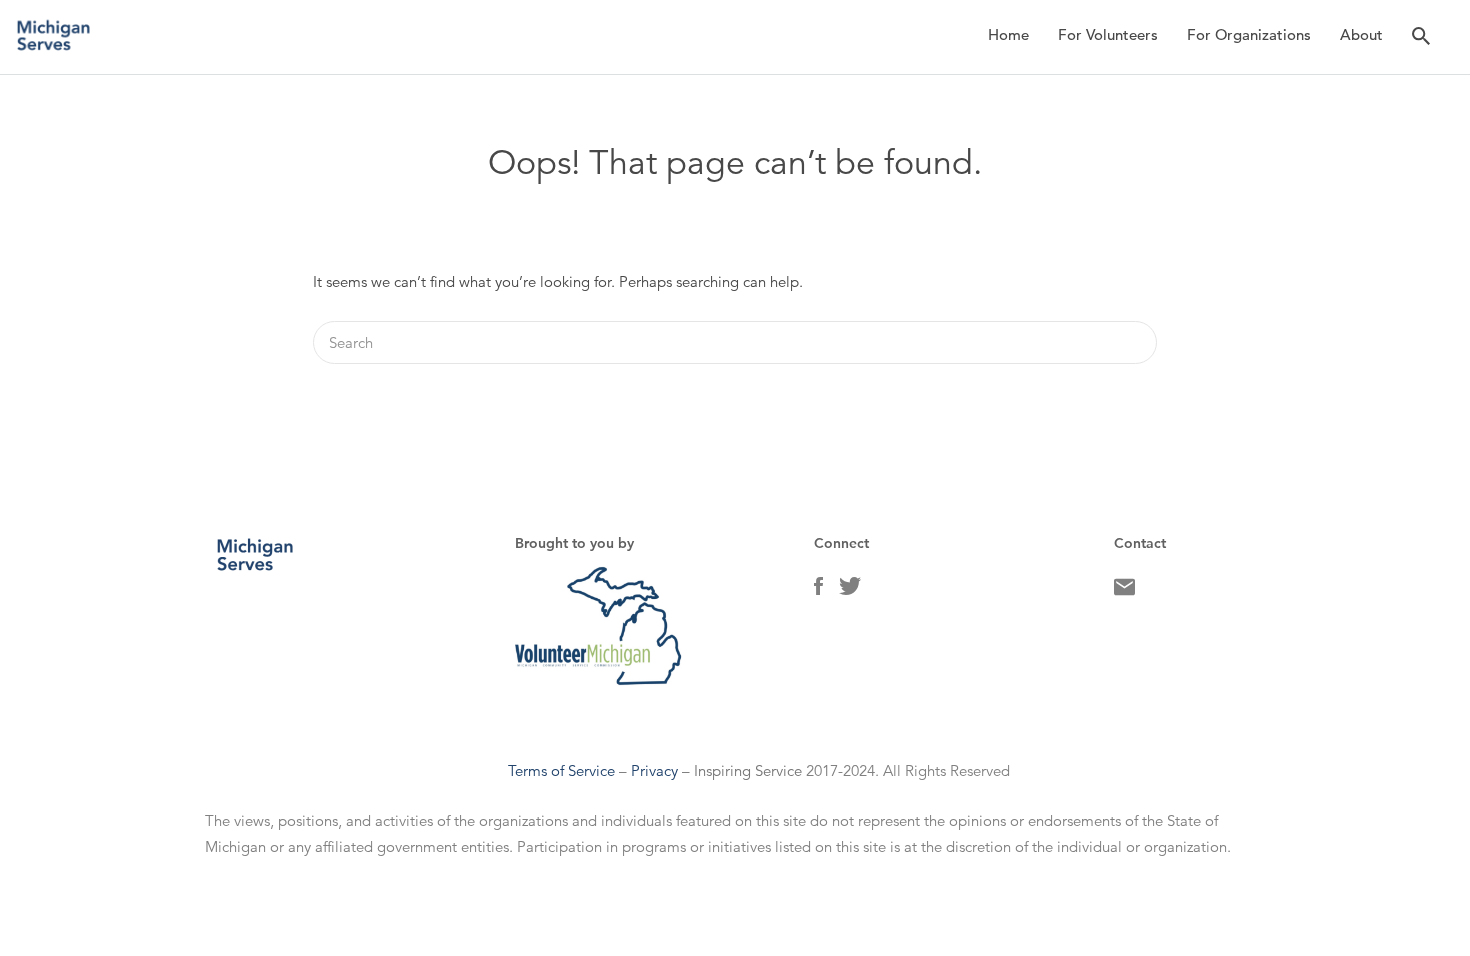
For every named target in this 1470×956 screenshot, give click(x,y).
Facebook (818, 591)
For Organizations (1249, 34)
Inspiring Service (748, 770)
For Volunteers (1108, 34)
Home (1008, 34)
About (1361, 34)
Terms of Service (561, 770)
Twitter (850, 591)
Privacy (654, 770)
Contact (1124, 592)
